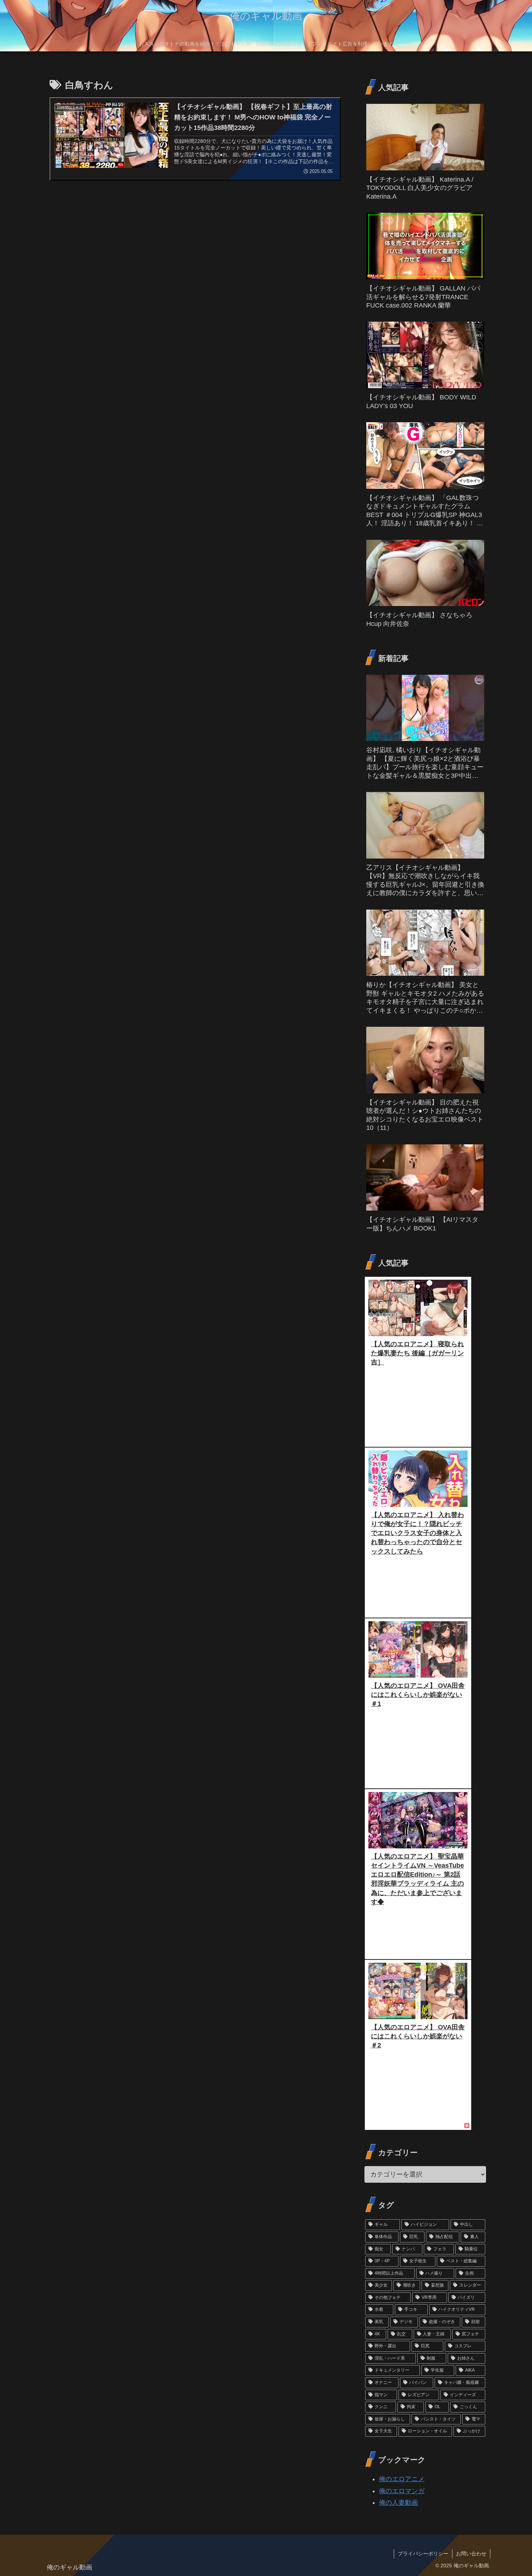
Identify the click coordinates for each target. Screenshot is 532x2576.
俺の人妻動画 (398, 2503)
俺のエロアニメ (402, 2479)
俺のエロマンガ (402, 2491)
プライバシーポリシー (423, 2554)
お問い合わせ (471, 2554)
